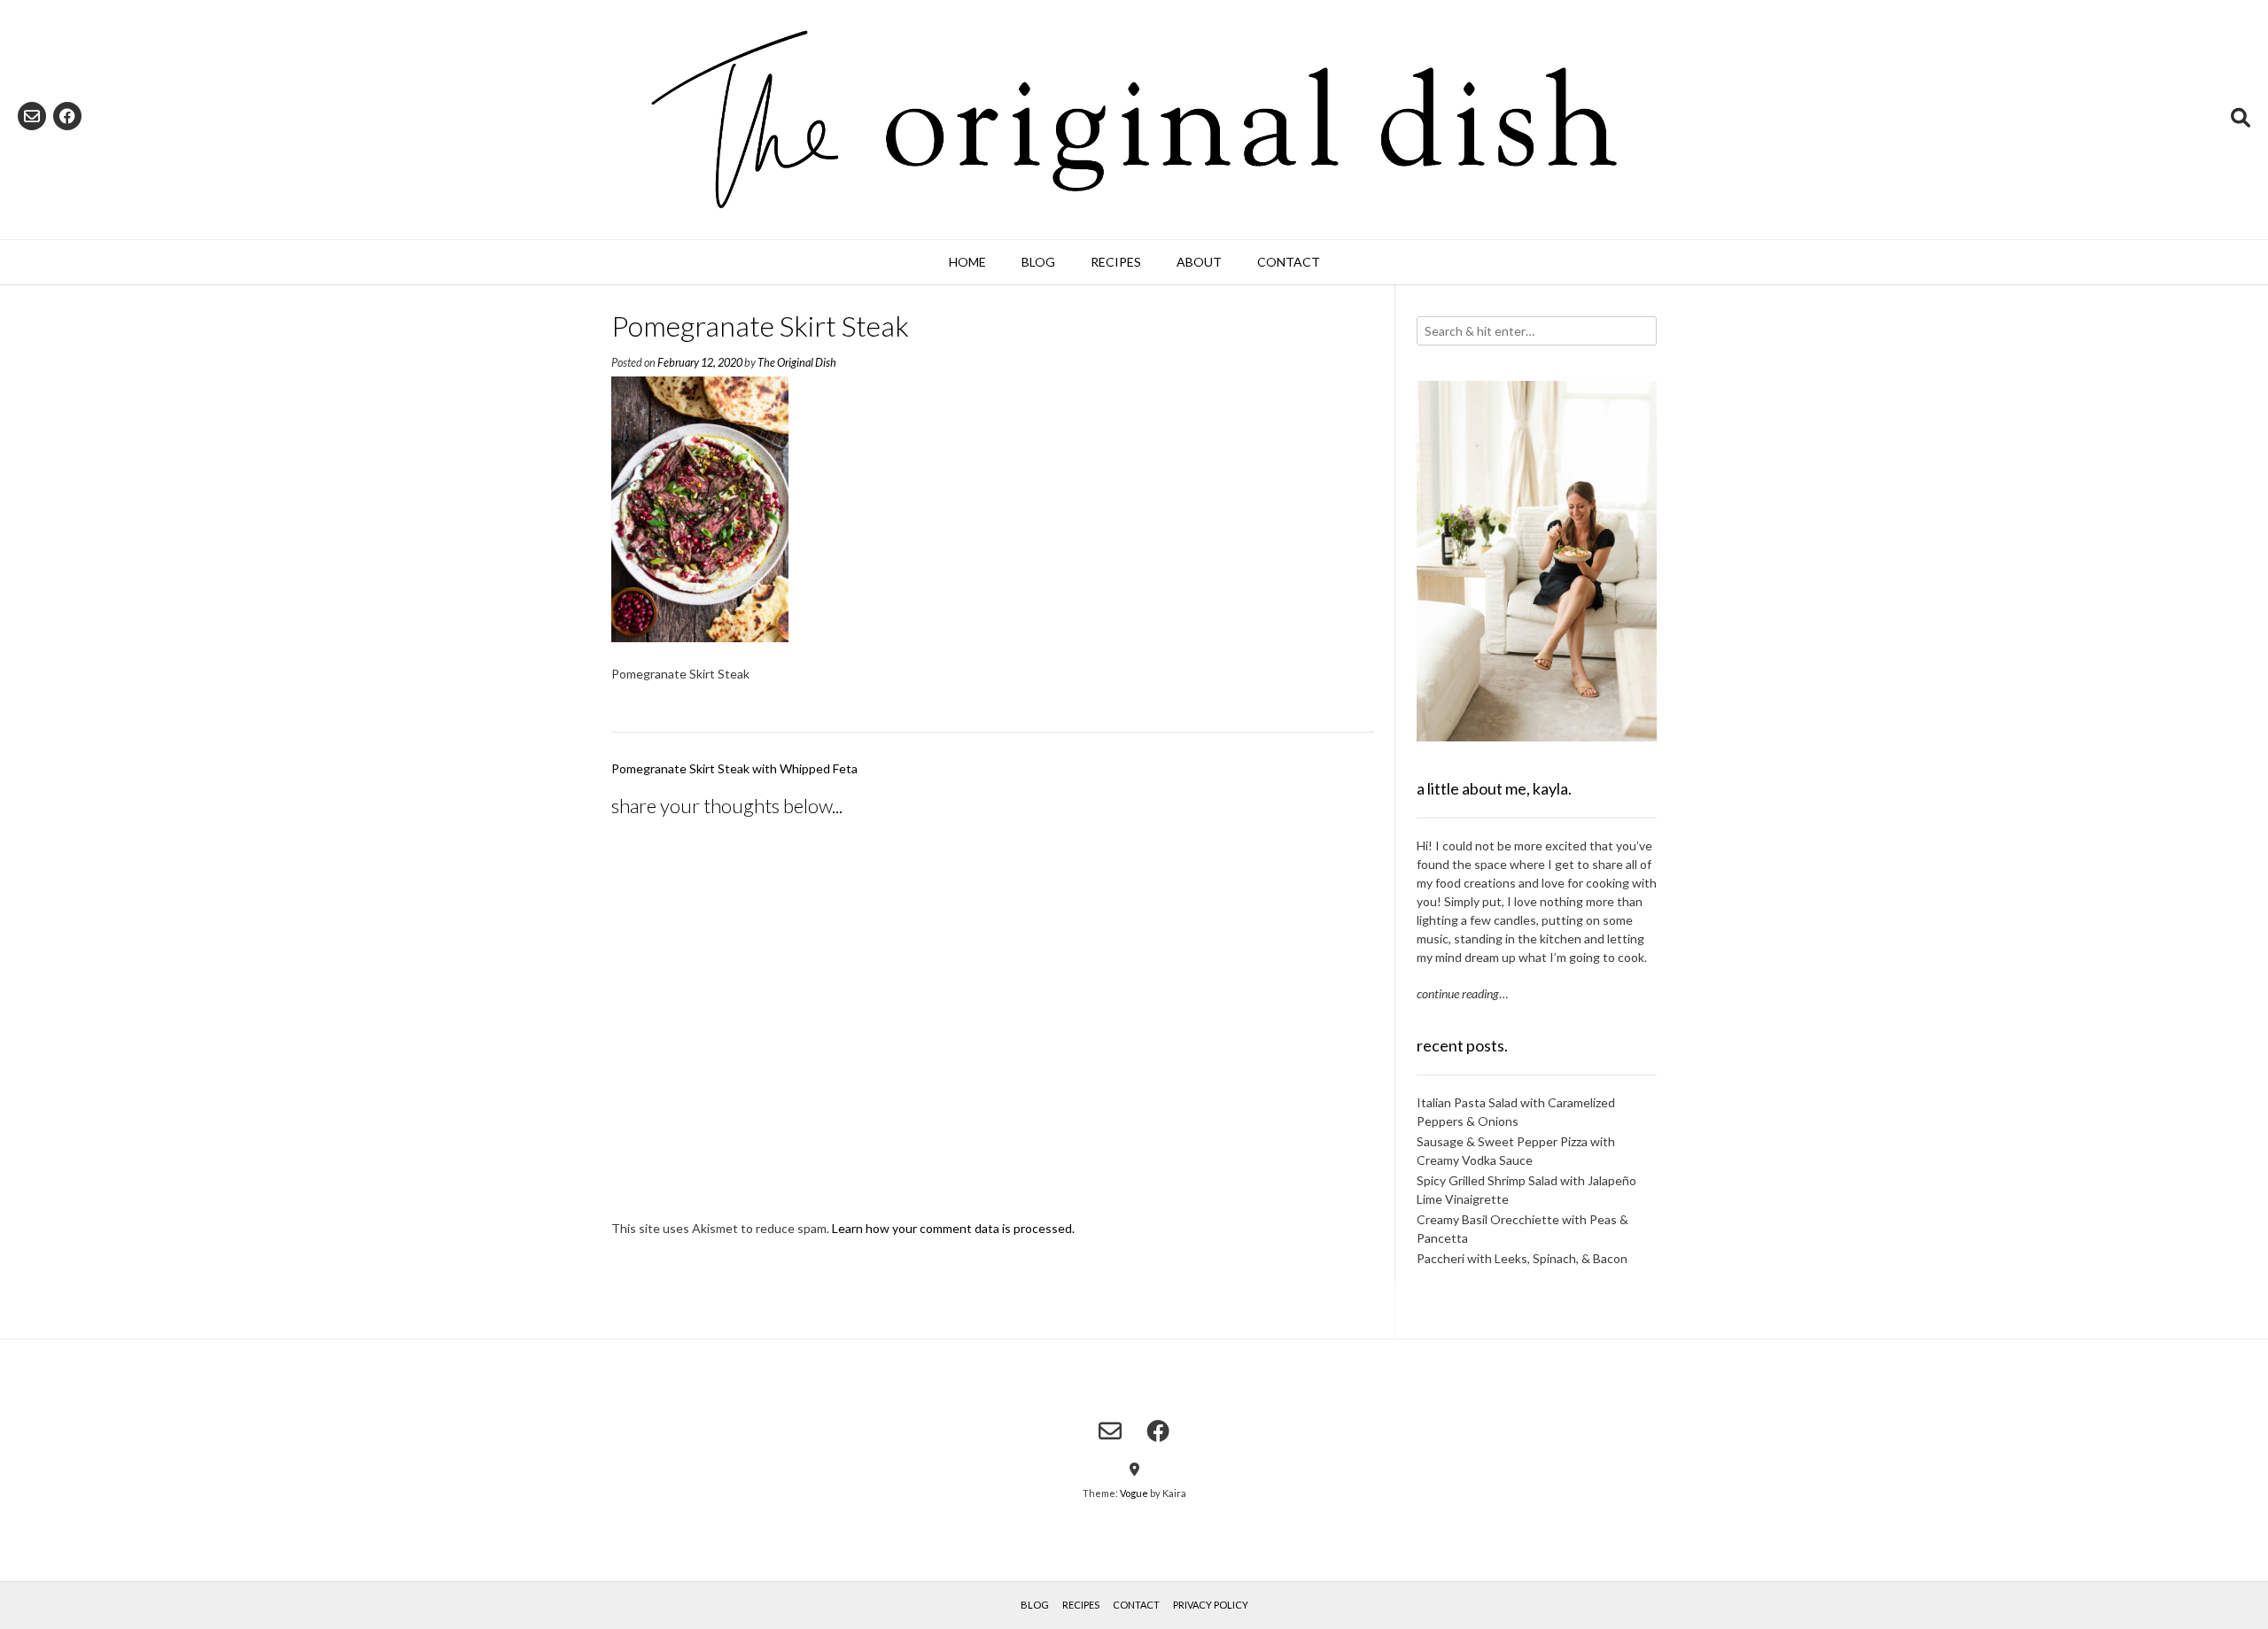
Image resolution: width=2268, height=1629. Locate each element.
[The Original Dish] (1134, 120)
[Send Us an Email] (32, 116)
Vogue (1134, 1493)
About (1199, 262)
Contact (1289, 262)
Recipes (1116, 262)
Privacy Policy (1211, 1605)
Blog (1038, 262)
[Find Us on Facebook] (67, 116)
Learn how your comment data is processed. (953, 1228)
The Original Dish (797, 363)
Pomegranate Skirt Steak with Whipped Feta (734, 768)
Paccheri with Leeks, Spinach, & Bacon (1522, 1258)
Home (967, 262)
